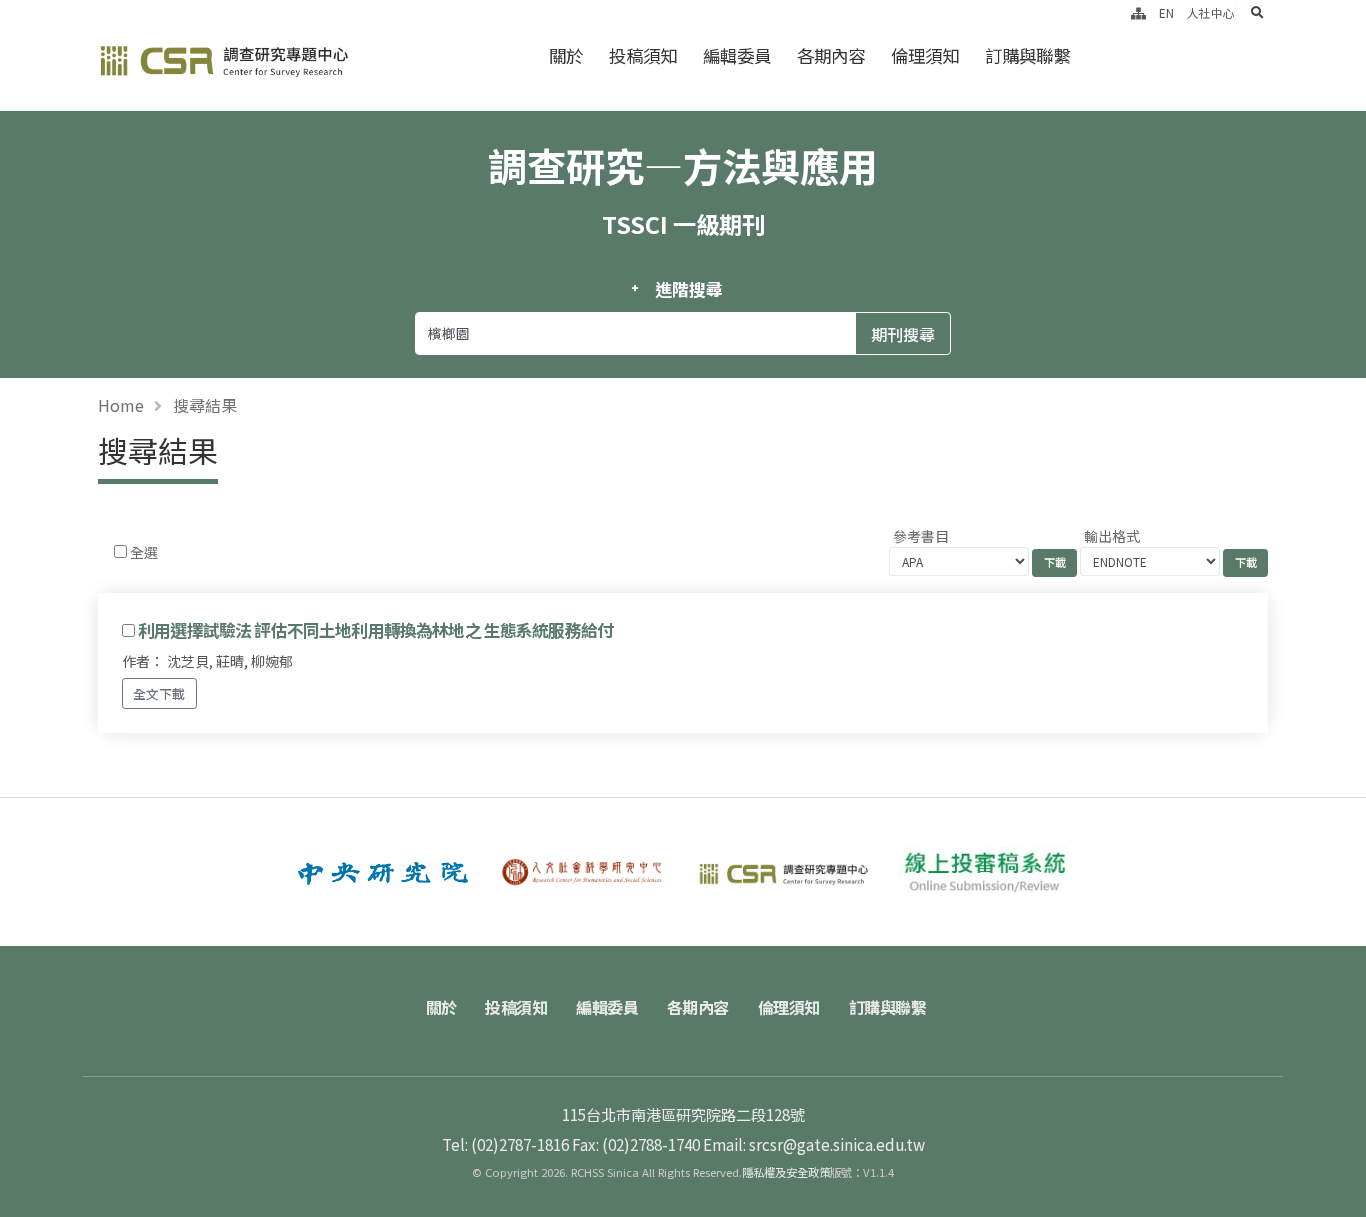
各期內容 (831, 55)
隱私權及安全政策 (786, 1172)
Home (121, 405)
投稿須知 (643, 55)
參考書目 (921, 536)
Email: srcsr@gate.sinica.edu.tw (814, 1144)
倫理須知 (925, 55)
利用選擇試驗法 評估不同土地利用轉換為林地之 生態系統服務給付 (375, 630)
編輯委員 (737, 55)
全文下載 (159, 693)
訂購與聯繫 (1027, 55)
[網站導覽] (1138, 12)
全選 (144, 552)
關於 (566, 55)
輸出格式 (1112, 536)
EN (1166, 12)
